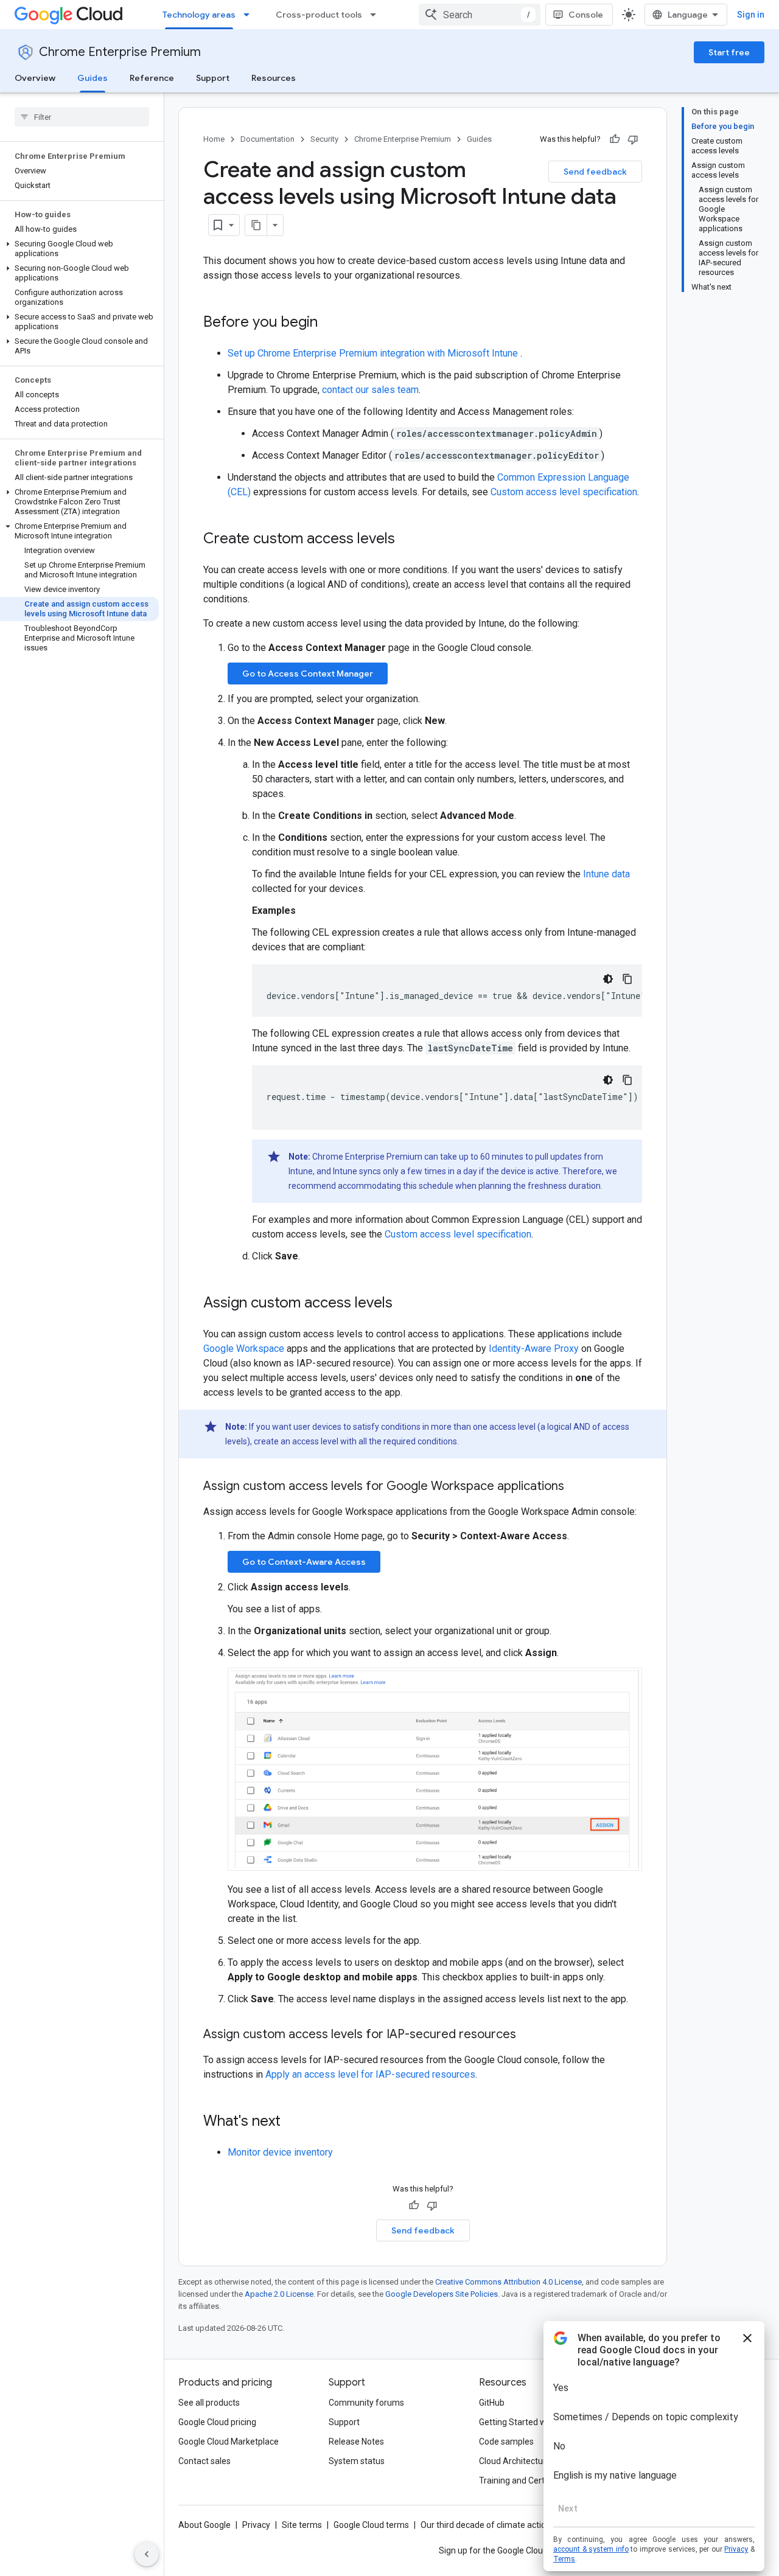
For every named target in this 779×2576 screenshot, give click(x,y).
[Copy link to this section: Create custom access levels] (407, 540)
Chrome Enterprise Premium (120, 52)
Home (214, 139)
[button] (79, 249)
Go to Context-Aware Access (304, 1562)
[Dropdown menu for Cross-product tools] (377, 15)
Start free (729, 52)
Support (213, 78)
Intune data (606, 874)
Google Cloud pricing (217, 2422)
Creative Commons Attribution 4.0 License (508, 2282)
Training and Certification (527, 2480)
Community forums (366, 2403)
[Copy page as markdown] (256, 225)
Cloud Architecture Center (529, 2461)
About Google (204, 2525)
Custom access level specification (564, 492)
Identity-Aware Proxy (534, 1349)
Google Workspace (244, 1349)
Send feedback (595, 172)
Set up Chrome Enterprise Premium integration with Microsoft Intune (374, 353)
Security (324, 139)
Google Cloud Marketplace (229, 2442)
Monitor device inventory (280, 2152)
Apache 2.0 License (279, 2294)
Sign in (751, 15)
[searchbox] (82, 117)
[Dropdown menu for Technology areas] (250, 15)
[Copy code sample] (627, 979)
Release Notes (356, 2442)
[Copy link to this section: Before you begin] (330, 323)
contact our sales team (370, 390)
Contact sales (204, 2461)
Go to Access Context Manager (308, 674)
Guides (93, 78)
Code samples (506, 2442)
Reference (152, 78)
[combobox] (480, 15)
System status (357, 2461)
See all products (209, 2403)
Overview (35, 78)
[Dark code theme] (608, 979)
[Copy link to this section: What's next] (293, 2122)
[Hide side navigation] (147, 2554)
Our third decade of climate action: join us (500, 2525)
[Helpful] (615, 139)
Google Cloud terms (371, 2525)
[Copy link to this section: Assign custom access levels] (405, 1304)
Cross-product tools (319, 15)
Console (586, 15)
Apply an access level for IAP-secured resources (370, 2074)
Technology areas (199, 15)
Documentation (267, 139)
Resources (274, 78)
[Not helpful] (633, 139)
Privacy (256, 2525)
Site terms (302, 2525)
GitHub (492, 2403)
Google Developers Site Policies (442, 2294)
